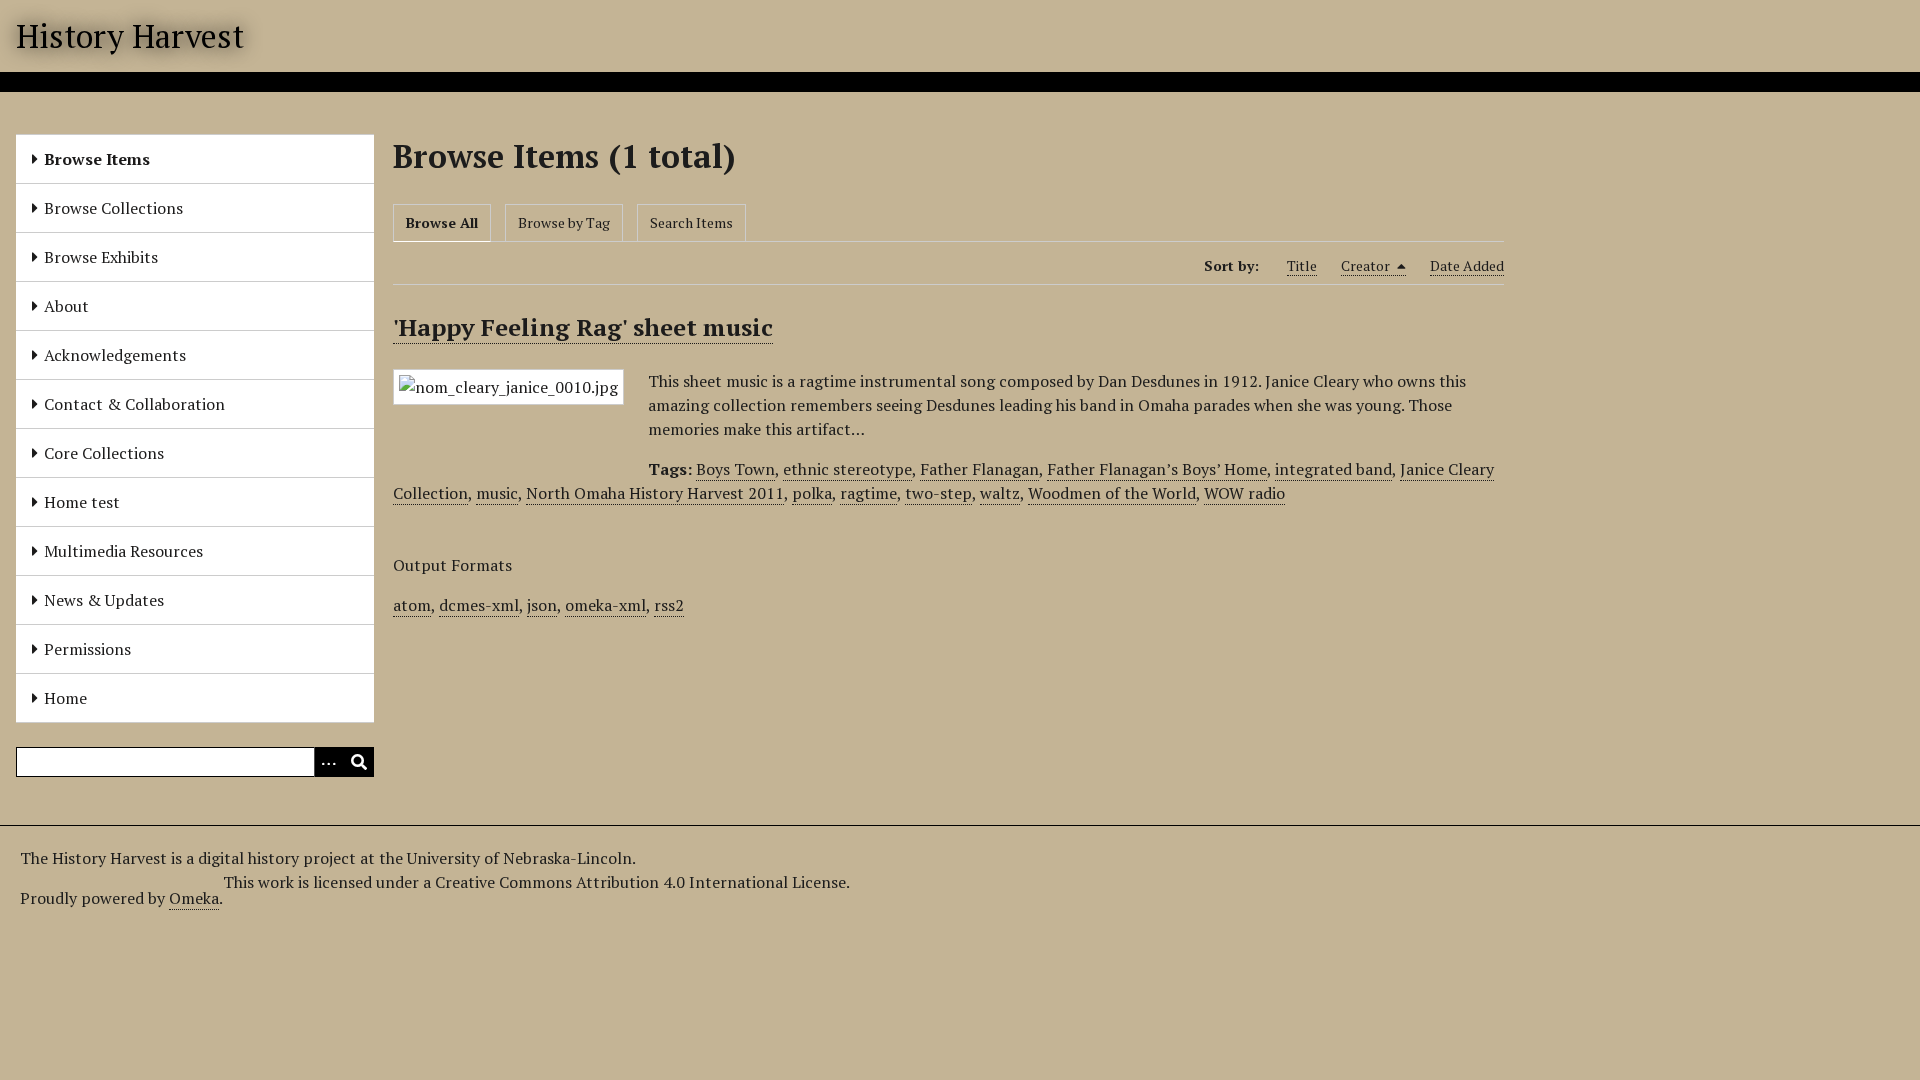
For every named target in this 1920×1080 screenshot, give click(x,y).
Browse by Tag (564, 222)
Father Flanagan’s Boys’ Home (1157, 469)
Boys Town (735, 469)
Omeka (194, 898)
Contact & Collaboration (134, 404)
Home (65, 698)
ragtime (868, 493)
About (66, 306)
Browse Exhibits (101, 257)
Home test (82, 502)
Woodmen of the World (1112, 493)
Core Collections (104, 453)
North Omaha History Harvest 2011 (655, 493)
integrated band (1333, 469)
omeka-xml (605, 605)
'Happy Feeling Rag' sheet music (583, 327)
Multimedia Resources (123, 551)
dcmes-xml (479, 605)
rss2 (669, 605)
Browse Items (97, 159)
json (542, 605)
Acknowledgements (115, 355)
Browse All (442, 222)
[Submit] (359, 762)
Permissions (87, 649)
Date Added (1467, 265)
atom (412, 605)
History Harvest (130, 36)
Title (1302, 265)
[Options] (329, 762)
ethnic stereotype (847, 469)
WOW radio (1244, 493)
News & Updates (104, 600)
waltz (1000, 493)
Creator (1367, 265)
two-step (938, 493)
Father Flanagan (979, 469)
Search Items (691, 222)
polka (812, 493)
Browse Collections (113, 208)
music (497, 493)
